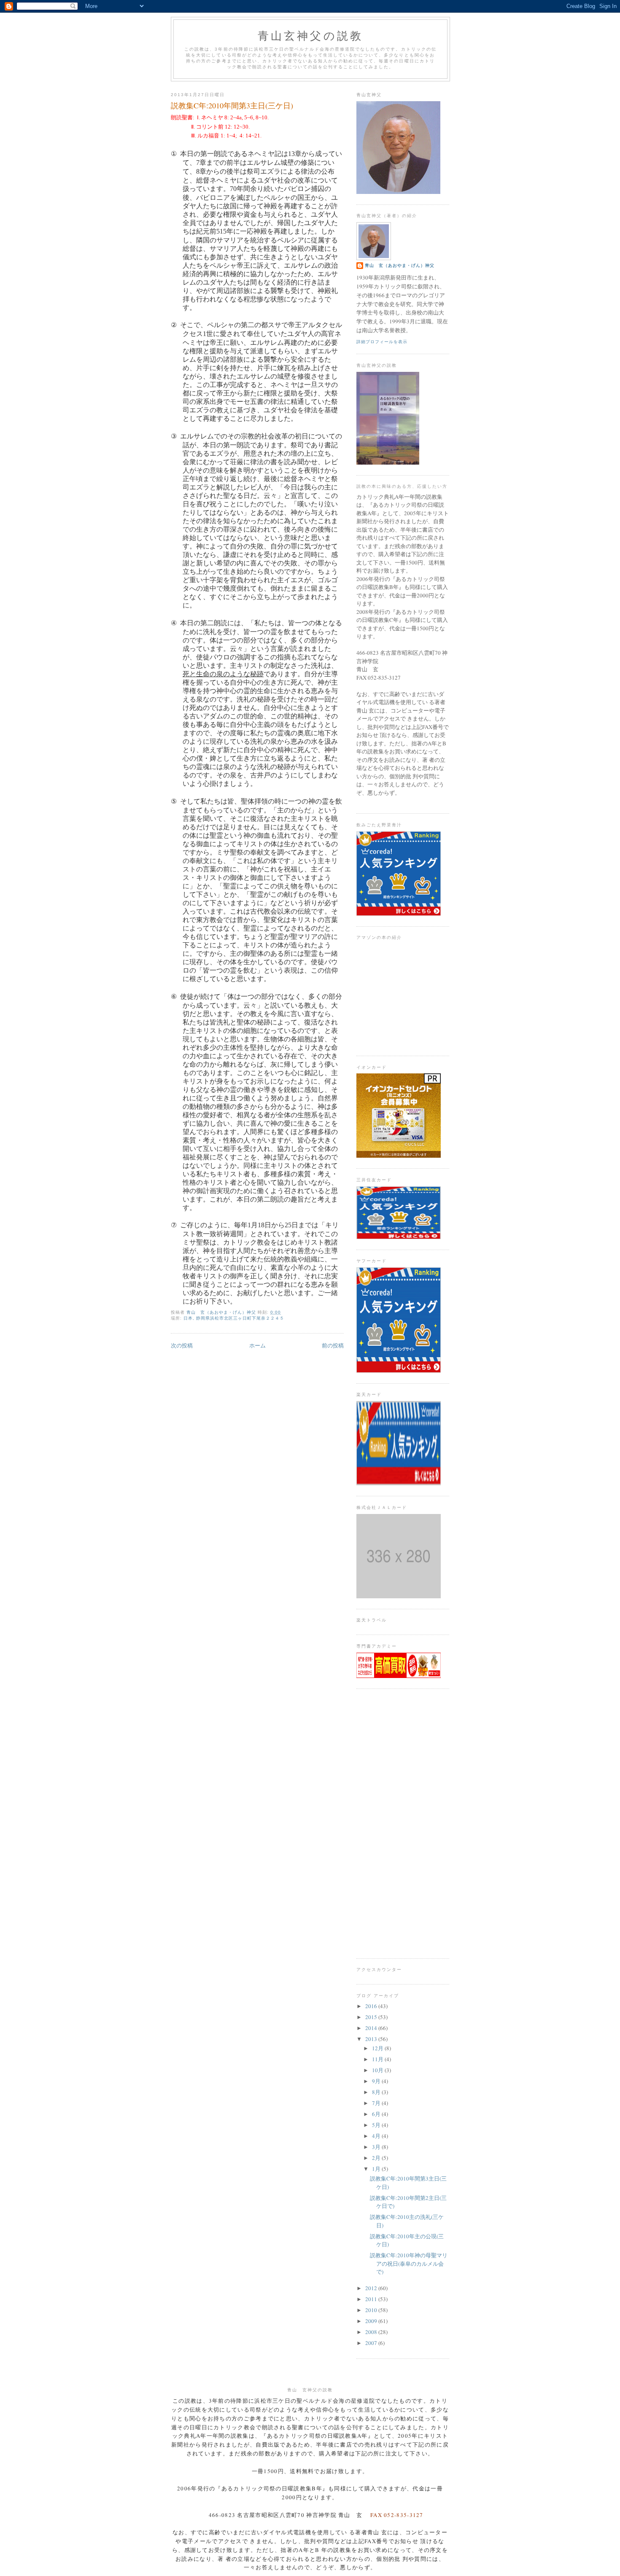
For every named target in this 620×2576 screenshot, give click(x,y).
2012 (372, 2288)
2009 (372, 2321)
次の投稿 (182, 1345)
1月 (377, 2169)
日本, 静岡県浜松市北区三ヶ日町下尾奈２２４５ (234, 1318)
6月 (377, 2114)
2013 (372, 2039)
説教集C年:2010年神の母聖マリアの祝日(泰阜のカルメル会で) (409, 2263)
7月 (377, 2103)
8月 (377, 2092)
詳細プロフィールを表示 (382, 342)
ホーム (257, 1345)
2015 (372, 2017)
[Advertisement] (403, 1823)
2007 (372, 2343)
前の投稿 (333, 1345)
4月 (377, 2136)
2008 (372, 2332)
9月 (377, 2081)
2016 (372, 2006)
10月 (378, 2070)
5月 (377, 2125)
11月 (378, 2059)
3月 (377, 2147)
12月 (378, 2048)
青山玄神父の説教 (311, 35)
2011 (372, 2299)
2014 (372, 2028)
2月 (377, 2158)
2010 (372, 2310)
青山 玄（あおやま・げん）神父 (400, 265)
